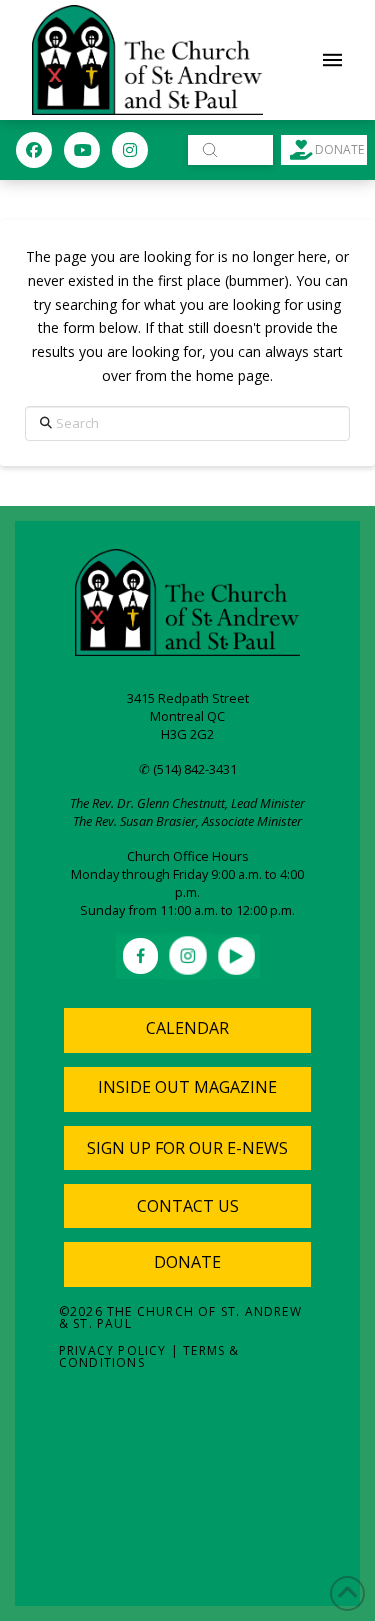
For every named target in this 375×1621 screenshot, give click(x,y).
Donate (187, 1262)
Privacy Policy (113, 1350)
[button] (333, 60)
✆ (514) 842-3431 (188, 769)
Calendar (187, 1028)
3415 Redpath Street (188, 698)
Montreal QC (187, 716)
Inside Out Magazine (187, 1087)
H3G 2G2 (187, 734)
